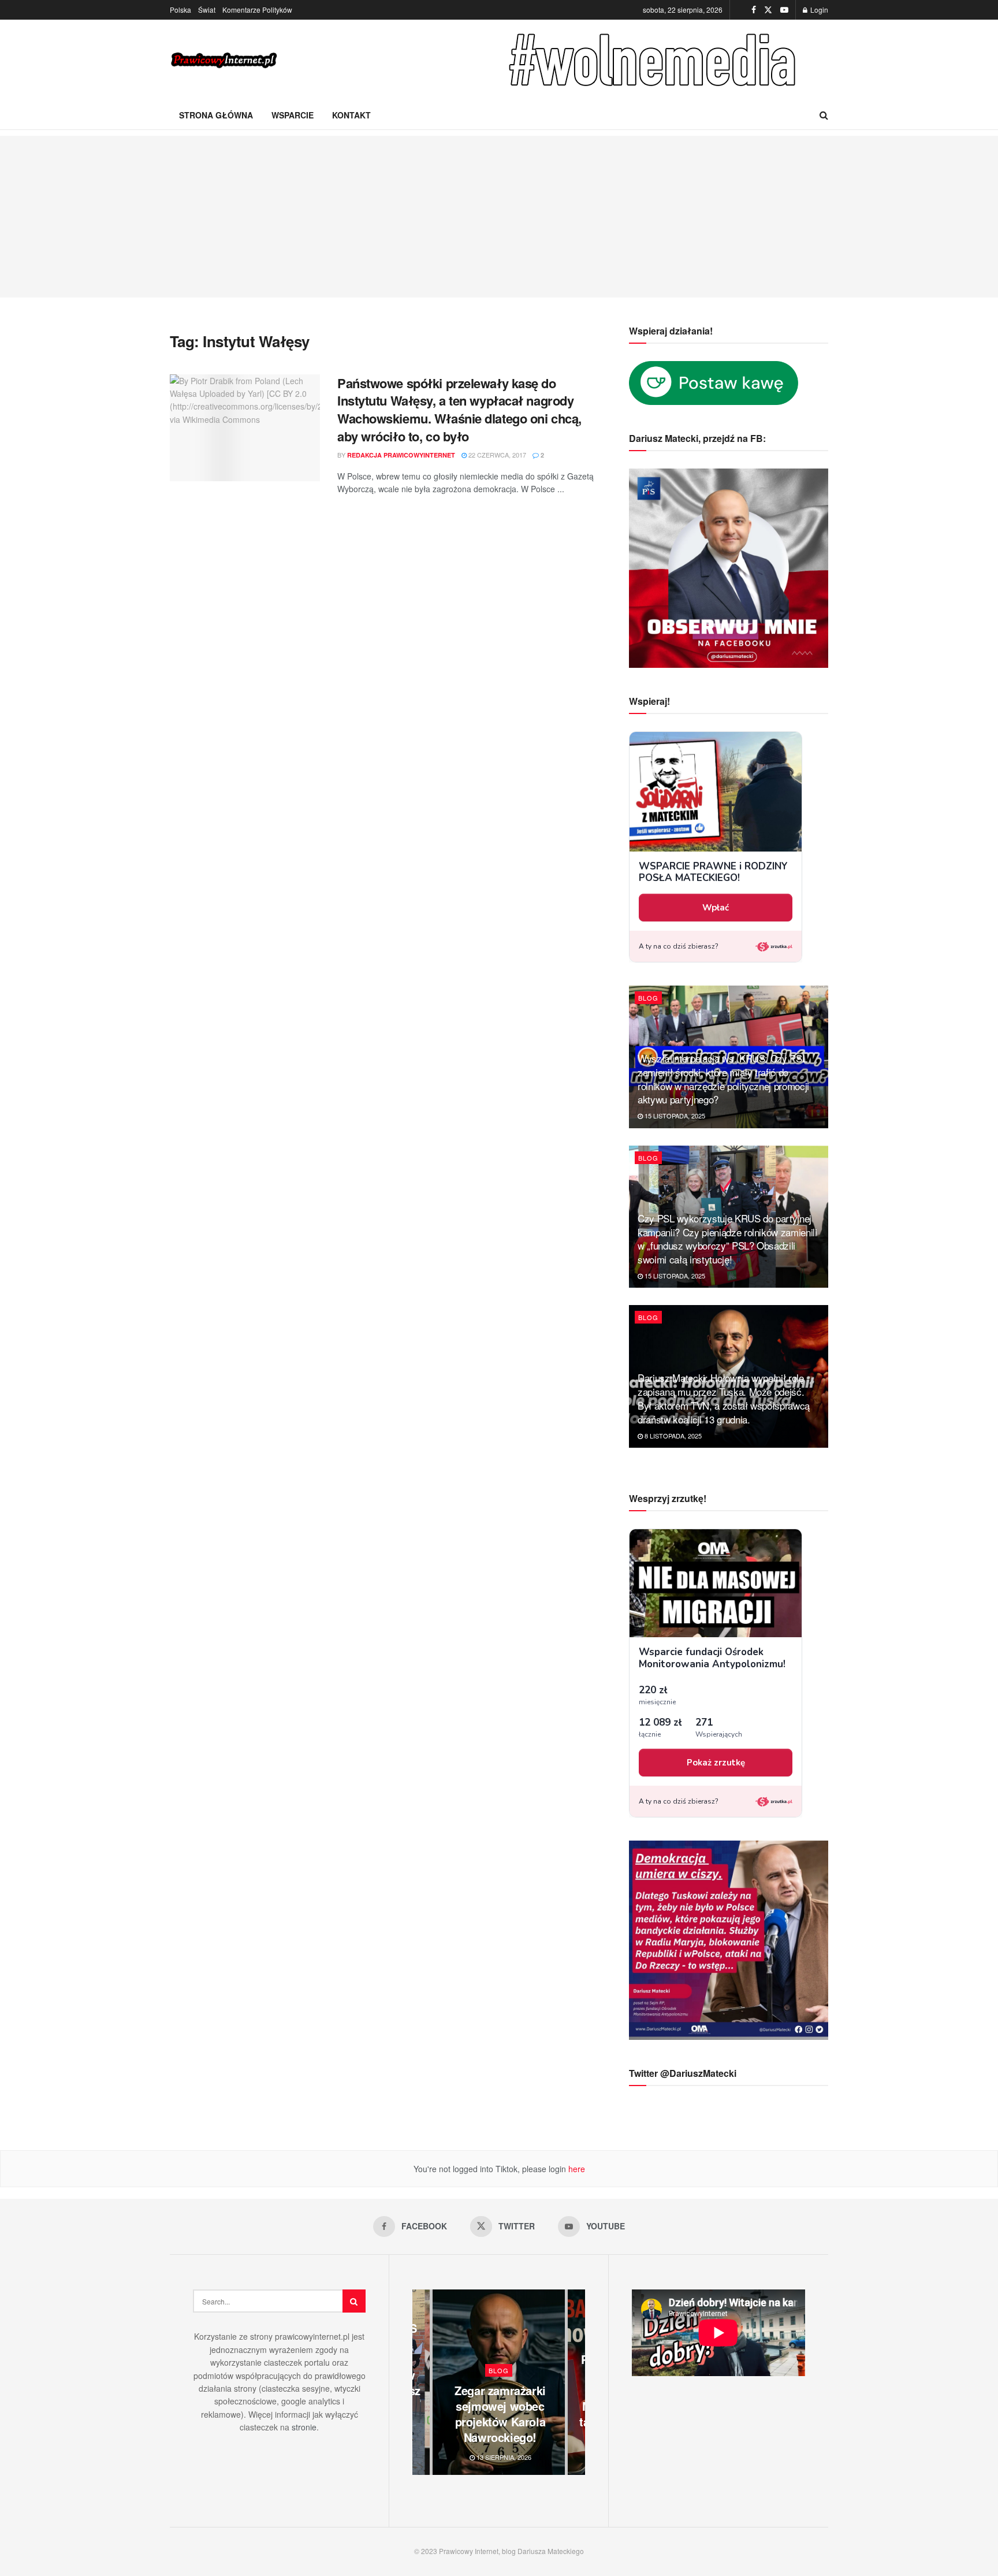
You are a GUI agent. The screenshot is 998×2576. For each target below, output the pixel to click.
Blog (648, 998)
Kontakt (351, 115)
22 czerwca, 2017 (496, 455)
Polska (180, 10)
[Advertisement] (499, 217)
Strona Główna (216, 115)
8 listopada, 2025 (672, 1436)
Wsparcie (293, 115)
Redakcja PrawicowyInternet (401, 455)
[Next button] (576, 2382)
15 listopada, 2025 (674, 1116)
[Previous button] (421, 2382)
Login (818, 10)
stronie (304, 2427)
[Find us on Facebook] (754, 10)
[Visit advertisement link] (655, 60)
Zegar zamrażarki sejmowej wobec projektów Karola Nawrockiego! (500, 2414)
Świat (207, 10)
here (576, 2169)
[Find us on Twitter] (768, 10)
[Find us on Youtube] (784, 10)
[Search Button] (824, 115)
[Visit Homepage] (225, 60)
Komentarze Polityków (257, 10)
